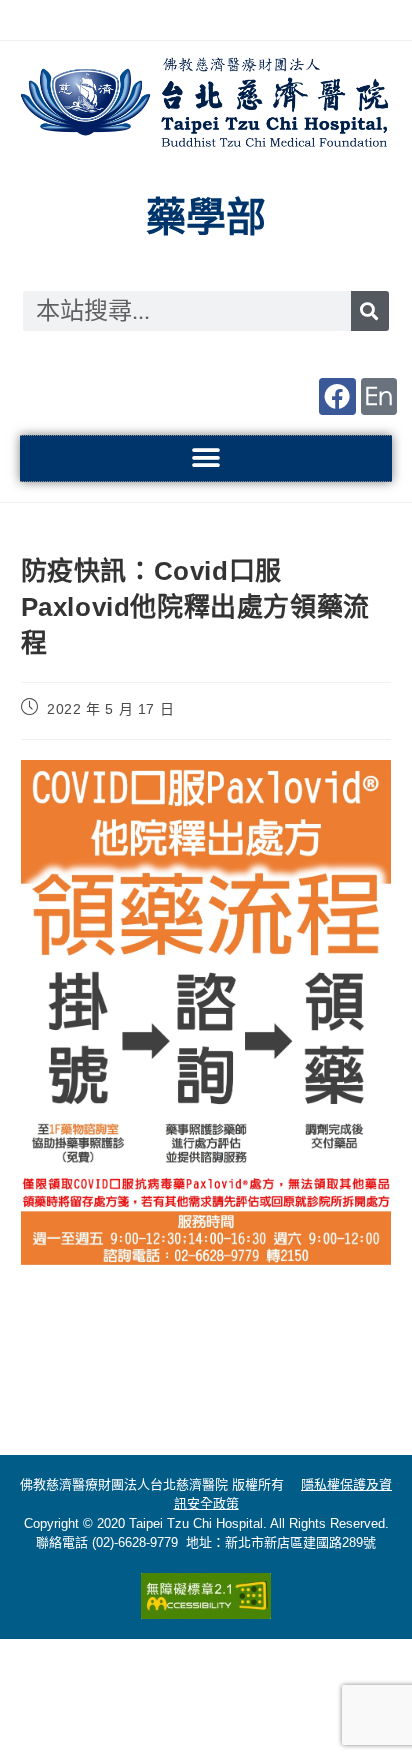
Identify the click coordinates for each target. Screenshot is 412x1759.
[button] (206, 458)
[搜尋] (370, 311)
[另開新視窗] (337, 396)
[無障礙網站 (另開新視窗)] (206, 1596)
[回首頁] (206, 104)
